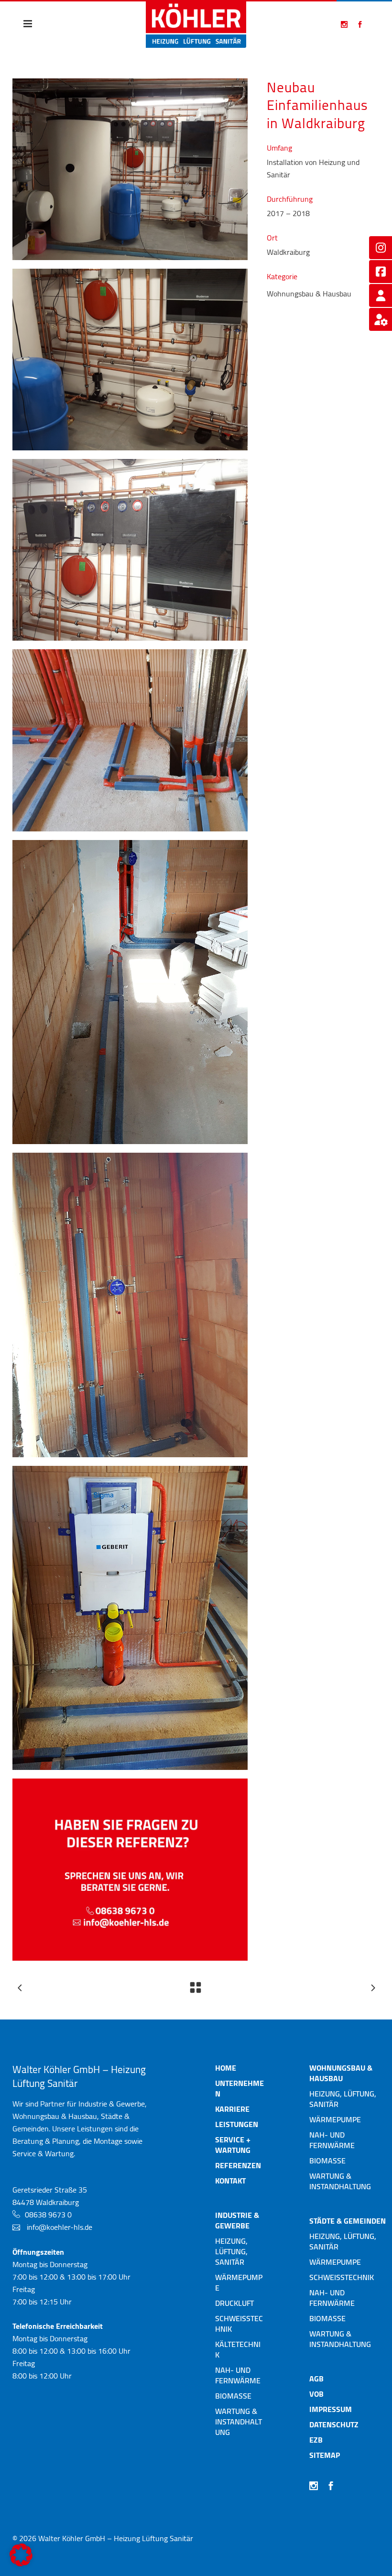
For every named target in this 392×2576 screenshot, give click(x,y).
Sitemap (325, 2455)
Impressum (331, 2409)
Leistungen (237, 2124)
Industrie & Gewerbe (237, 2220)
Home (226, 2068)
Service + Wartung (233, 2145)
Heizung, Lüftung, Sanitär (231, 2251)
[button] (21, 2555)
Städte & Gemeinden (348, 2221)
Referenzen (238, 2165)
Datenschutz (334, 2424)
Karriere (232, 2109)
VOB (316, 2394)
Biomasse (233, 2396)
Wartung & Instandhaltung (239, 2422)
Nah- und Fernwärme (238, 2375)
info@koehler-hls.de (60, 2227)
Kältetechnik (238, 2349)
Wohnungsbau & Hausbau (341, 2073)
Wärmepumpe (239, 2282)
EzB (316, 2440)
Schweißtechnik (239, 2324)
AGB (316, 2379)
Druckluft (234, 2303)
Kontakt (230, 2181)
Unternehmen (240, 2088)
